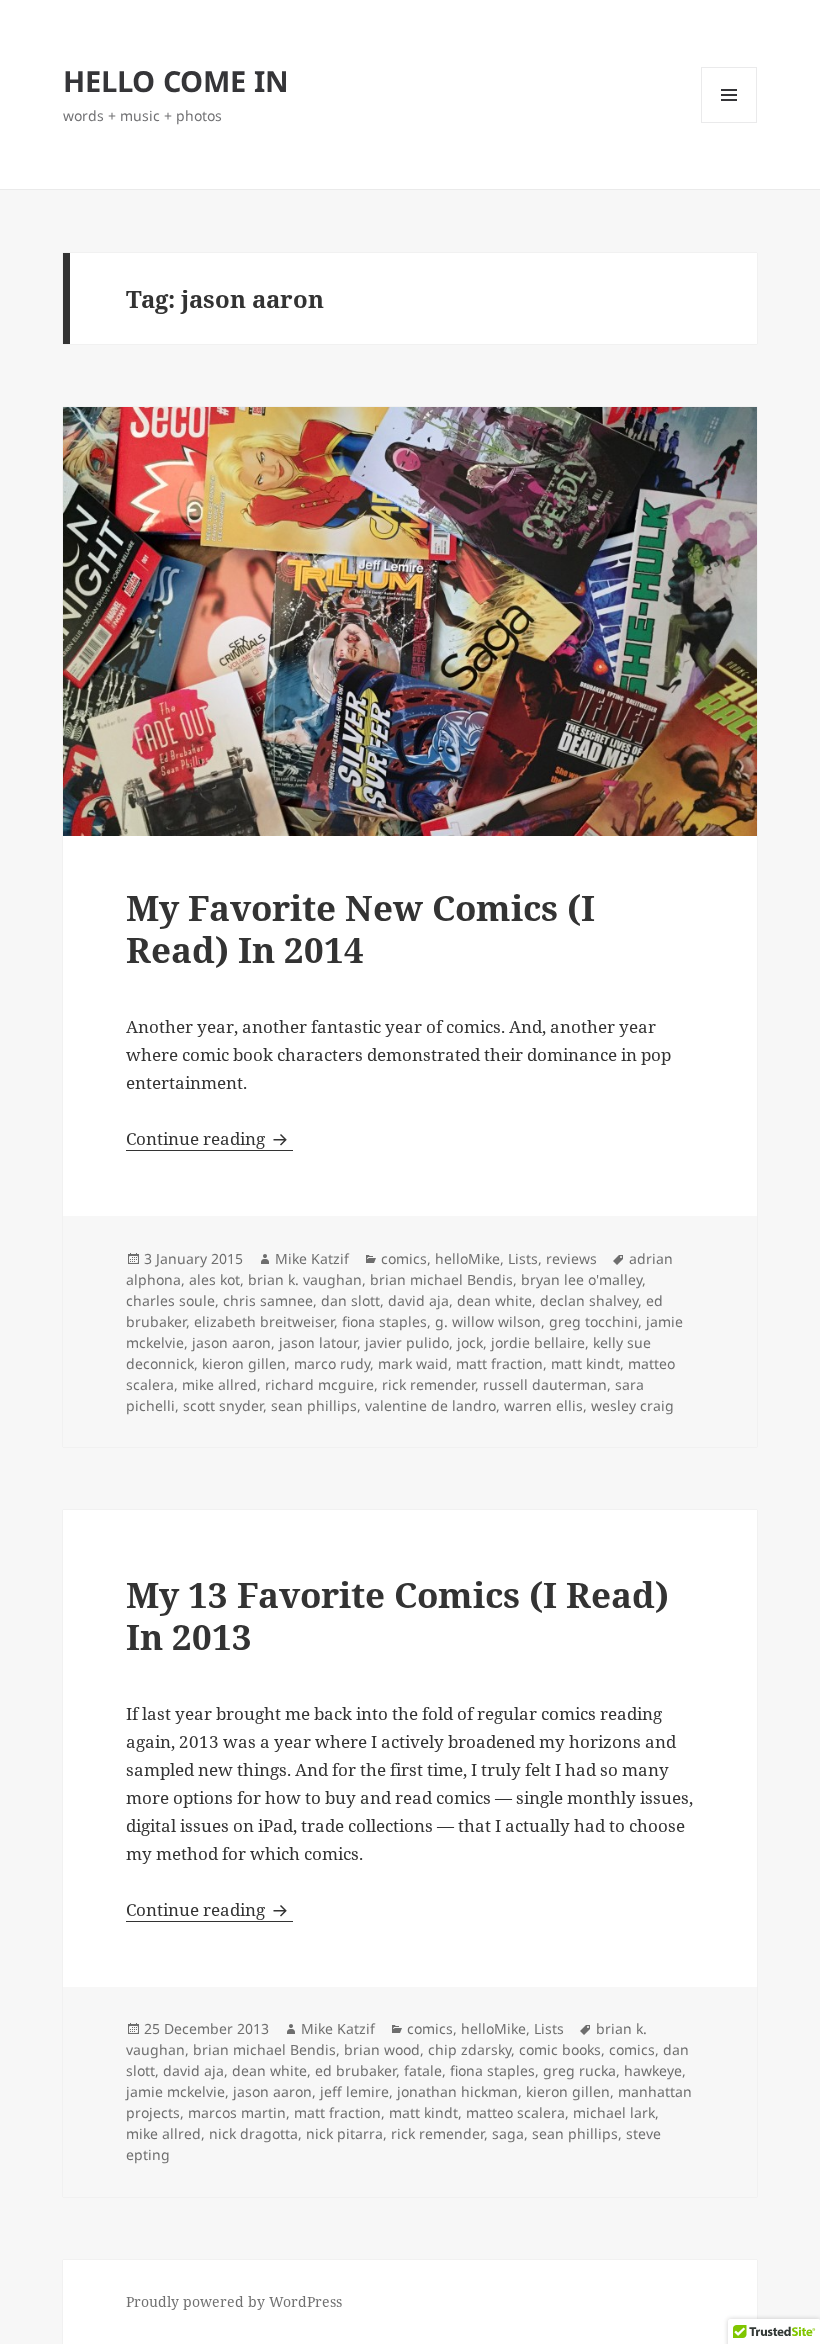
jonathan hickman (457, 2091)
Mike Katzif (312, 1258)
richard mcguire (319, 1384)
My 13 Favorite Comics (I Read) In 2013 (397, 1615)
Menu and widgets (729, 122)
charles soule (170, 1300)
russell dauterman (545, 1384)
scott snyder (223, 1405)
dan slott (350, 1300)
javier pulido (407, 1342)
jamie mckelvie (175, 2091)
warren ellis (543, 1405)
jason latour (318, 1342)
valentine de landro (430, 1405)
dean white (494, 1300)
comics (404, 1258)
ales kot (214, 1279)
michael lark (614, 2112)
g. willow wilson (488, 1321)
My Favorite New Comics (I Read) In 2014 (360, 928)
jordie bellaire (538, 1342)
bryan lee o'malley (581, 1279)
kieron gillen (244, 1363)
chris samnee (268, 1300)
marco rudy (332, 1363)
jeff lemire (354, 2091)
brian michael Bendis (441, 1279)
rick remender (428, 1384)
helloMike (467, 1258)
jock (470, 1342)
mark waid (413, 1363)
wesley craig (632, 1405)
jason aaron (231, 1342)
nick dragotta (253, 2133)
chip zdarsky (469, 2049)
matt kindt (585, 1363)
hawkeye (653, 2070)
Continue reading (209, 1138)
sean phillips (314, 1405)
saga (508, 2133)
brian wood (382, 2049)
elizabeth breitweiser (264, 1321)
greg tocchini (593, 1321)
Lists (523, 1258)
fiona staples (384, 1321)
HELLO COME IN (176, 80)
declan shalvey (589, 1300)
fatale (423, 2070)
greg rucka (579, 2070)
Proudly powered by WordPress (234, 2301)
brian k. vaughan (305, 1279)
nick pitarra (344, 2133)
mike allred (219, 1384)
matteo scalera (515, 2112)
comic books (560, 2049)
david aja (418, 1300)
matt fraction (499, 1363)
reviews (571, 1258)
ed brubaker (355, 2070)
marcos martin (237, 2112)
